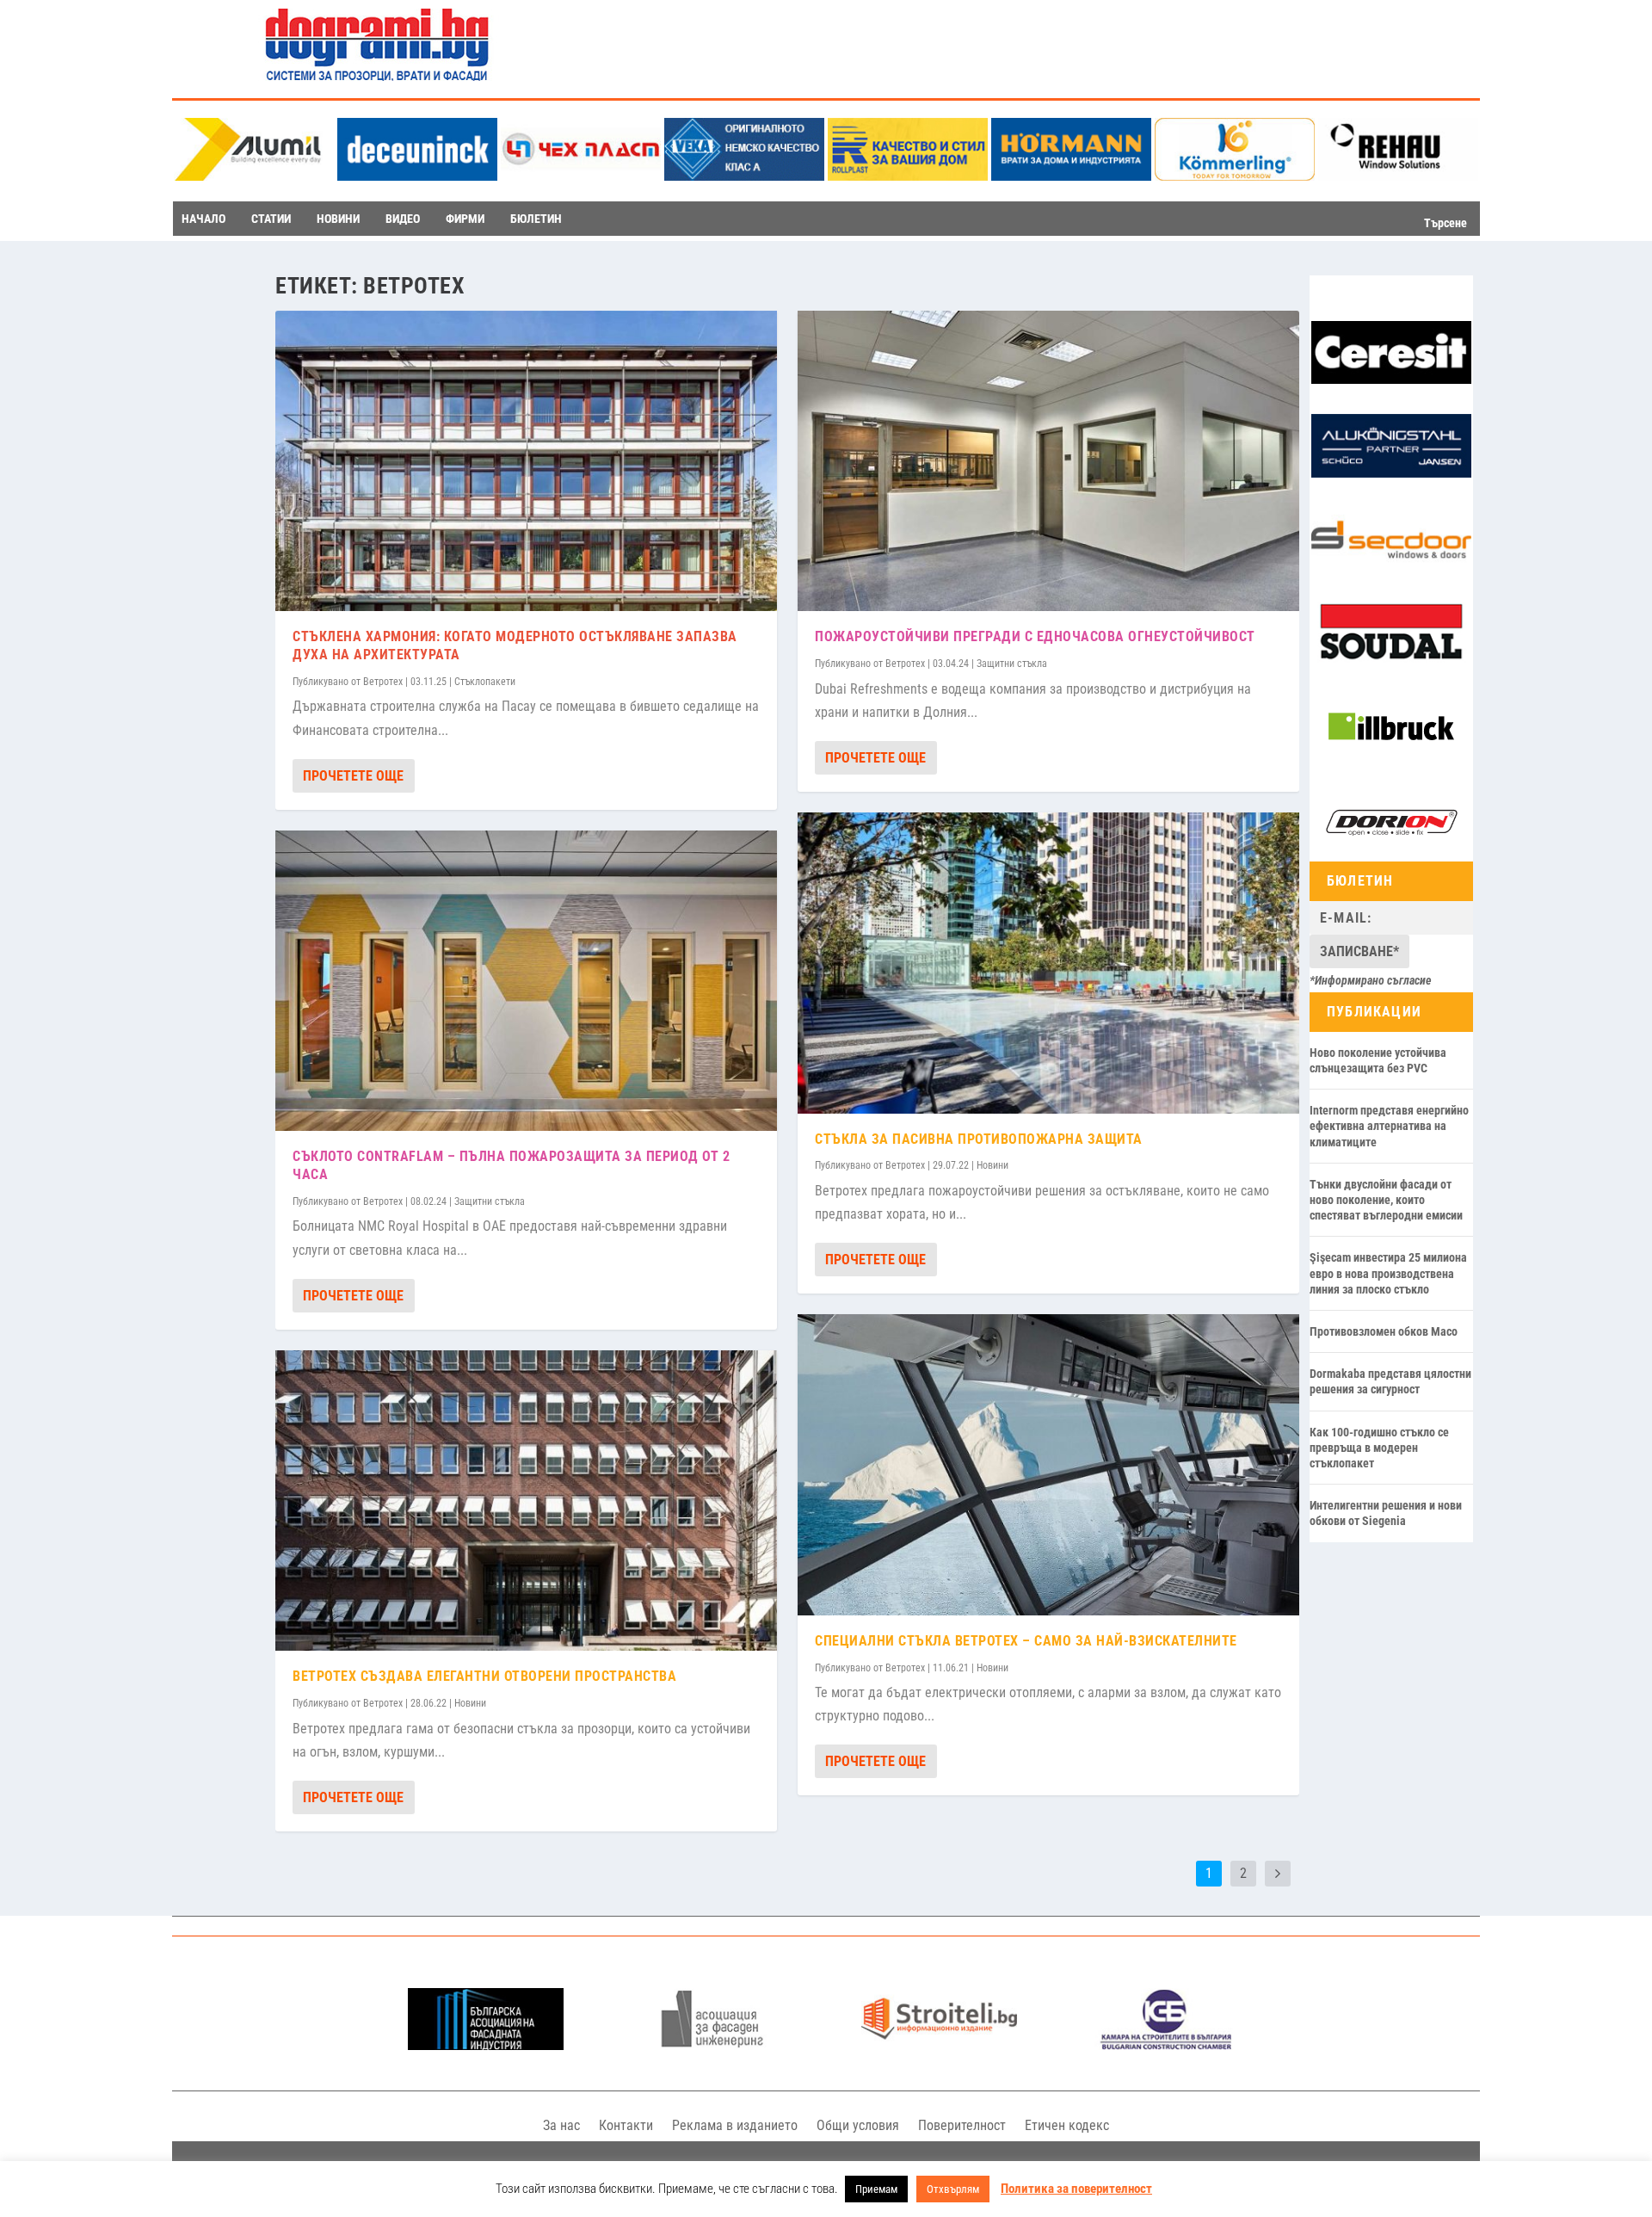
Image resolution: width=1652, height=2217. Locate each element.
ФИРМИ (465, 219)
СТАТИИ (271, 219)
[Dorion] (1391, 850)
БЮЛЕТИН (536, 219)
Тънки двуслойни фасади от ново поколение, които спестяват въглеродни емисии (1386, 1200)
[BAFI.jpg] (486, 2045)
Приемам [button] (876, 2189)
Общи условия (858, 2125)
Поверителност (962, 2125)
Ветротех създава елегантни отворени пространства (484, 1676)
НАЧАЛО (203, 219)
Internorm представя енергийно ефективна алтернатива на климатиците (1389, 1126)
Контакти (626, 2125)
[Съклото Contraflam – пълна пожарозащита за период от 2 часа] (526, 981)
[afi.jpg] (712, 2045)
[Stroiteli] (939, 2045)
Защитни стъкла (490, 1201)
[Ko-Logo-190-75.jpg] (1235, 176)
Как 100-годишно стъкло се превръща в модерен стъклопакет (1379, 1448)
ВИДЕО (403, 219)
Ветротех (383, 682)
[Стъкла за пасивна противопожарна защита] (1048, 963)
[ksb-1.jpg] (1166, 2045)
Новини (470, 1703)
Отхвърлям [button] (953, 2189)
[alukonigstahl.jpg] (1391, 473)
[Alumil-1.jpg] (254, 176)
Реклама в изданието (735, 2125)
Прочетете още (353, 776)
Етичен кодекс (1067, 2125)
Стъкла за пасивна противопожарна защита (979, 1139)
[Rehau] (1398, 176)
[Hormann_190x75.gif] (1071, 176)
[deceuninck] (417, 176)
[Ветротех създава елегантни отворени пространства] (526, 1501)
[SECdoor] (1391, 567)
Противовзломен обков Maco (1384, 1331)
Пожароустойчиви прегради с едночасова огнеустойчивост (1035, 636)
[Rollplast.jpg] (908, 176)
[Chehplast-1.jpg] (581, 176)
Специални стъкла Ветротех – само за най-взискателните (1026, 1641)
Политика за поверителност (1076, 2189)
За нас (561, 2125)
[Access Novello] (1391, 756)
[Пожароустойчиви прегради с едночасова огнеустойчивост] (1048, 461)
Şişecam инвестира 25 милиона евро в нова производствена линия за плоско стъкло (1388, 1273)
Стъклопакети (485, 682)
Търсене (1445, 223)
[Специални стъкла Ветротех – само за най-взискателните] (1048, 1465)
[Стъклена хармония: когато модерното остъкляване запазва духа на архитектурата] (526, 461)
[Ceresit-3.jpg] (1391, 380)
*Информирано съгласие (1371, 980)
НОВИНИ (338, 219)
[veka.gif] (744, 176)
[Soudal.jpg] (1391, 660)
